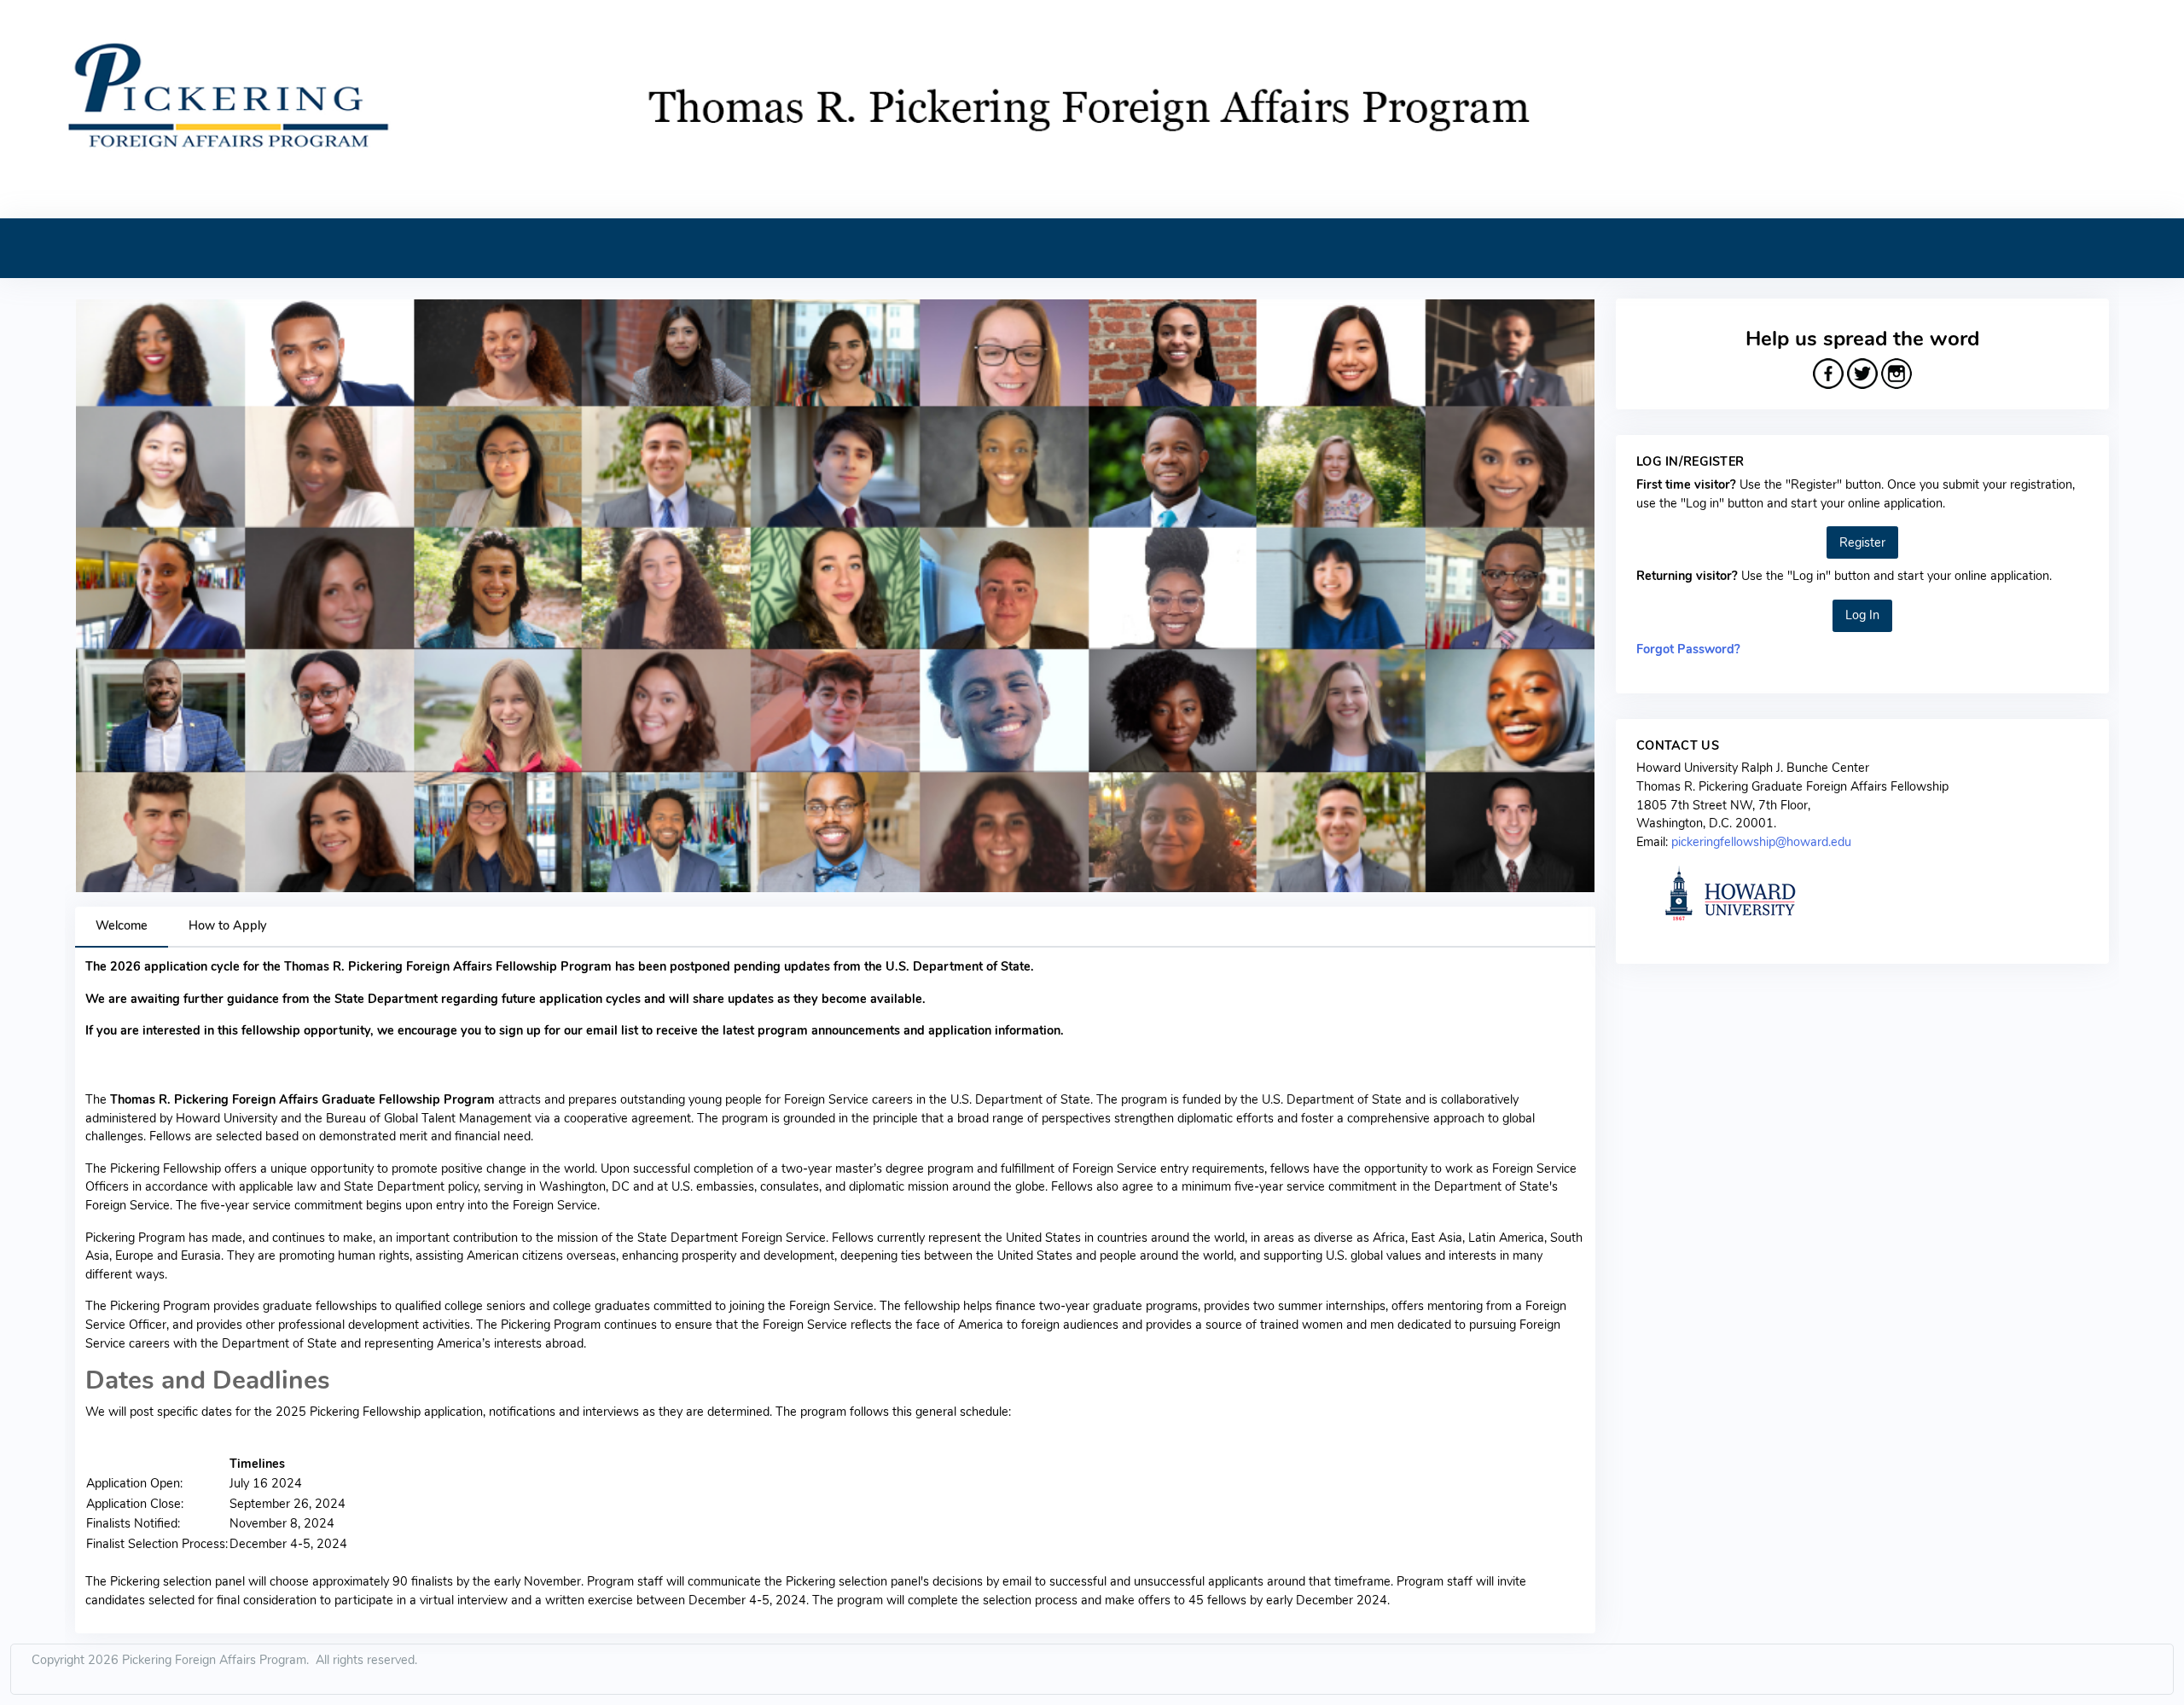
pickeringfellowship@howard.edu (1761, 842)
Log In (1862, 615)
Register (1862, 542)
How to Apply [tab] (227, 925)
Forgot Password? (1688, 649)
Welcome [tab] (122, 925)
